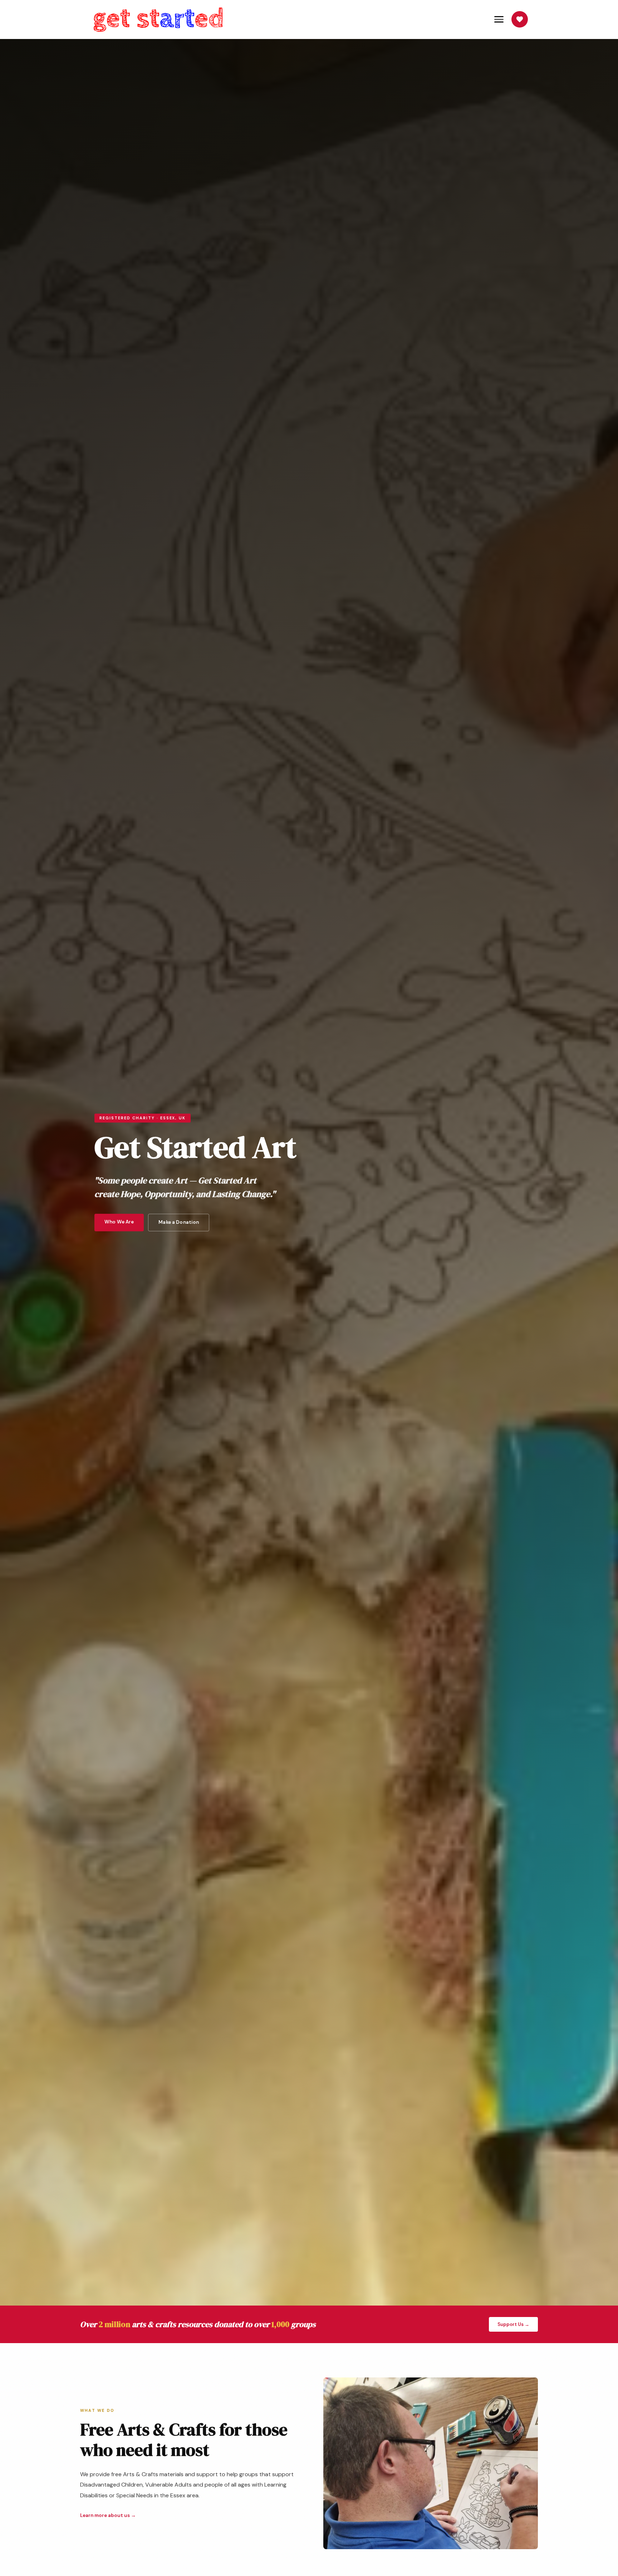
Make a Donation (179, 1222)
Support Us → (513, 2324)
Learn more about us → (108, 2515)
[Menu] (499, 19)
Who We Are (119, 1222)
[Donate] (520, 19)
